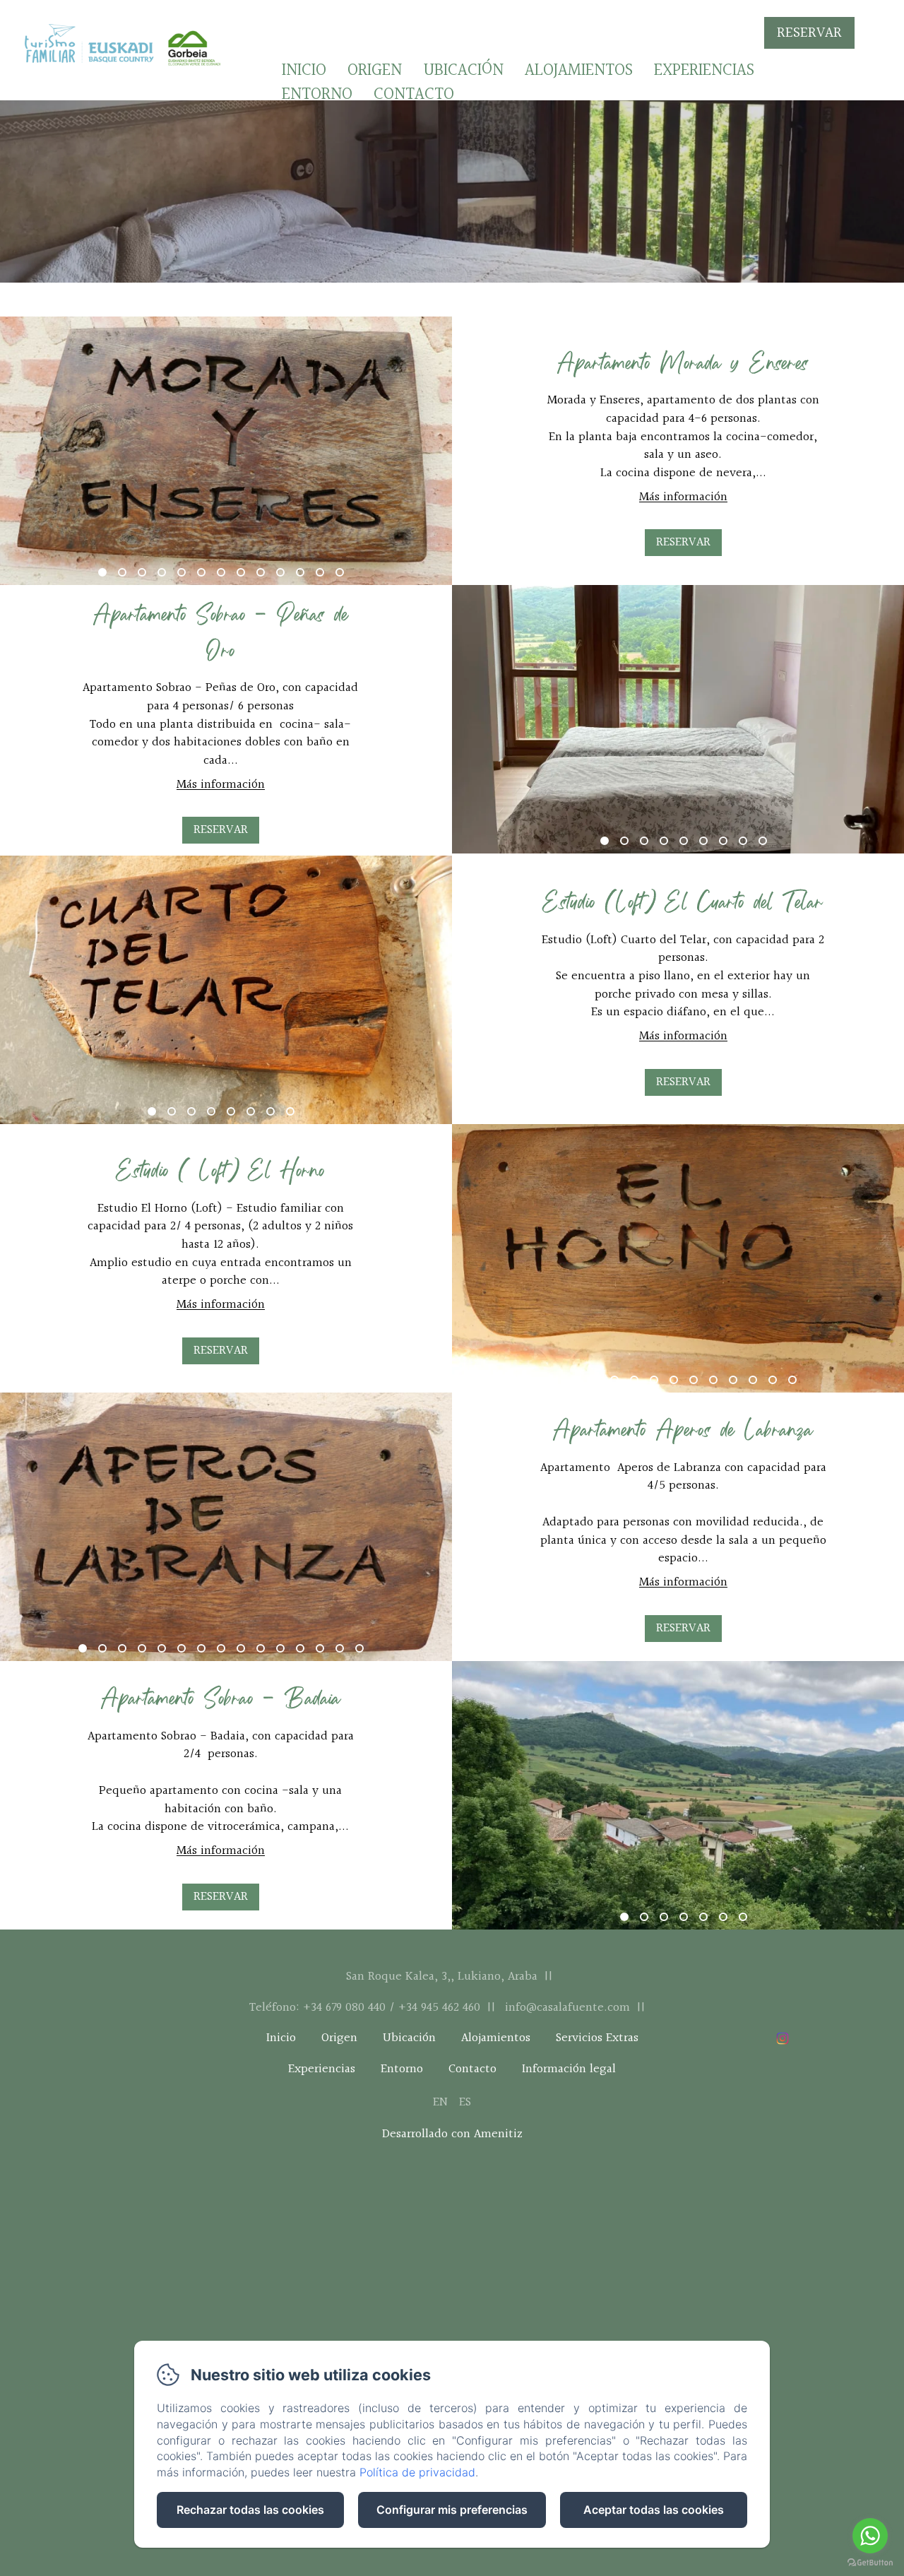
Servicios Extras (597, 2039)
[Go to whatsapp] (870, 2536)
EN (440, 2102)
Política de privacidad (417, 2472)
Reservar (809, 33)
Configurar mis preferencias (452, 2510)
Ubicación (463, 71)
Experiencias (704, 71)
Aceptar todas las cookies (654, 2510)
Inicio (304, 71)
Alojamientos (579, 71)
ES (465, 2102)
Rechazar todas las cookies (250, 2510)
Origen (375, 71)
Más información (683, 497)
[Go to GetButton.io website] (870, 2562)
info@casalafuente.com (567, 2008)
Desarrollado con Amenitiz (452, 2134)
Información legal (569, 2070)
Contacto (414, 95)
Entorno (317, 95)
